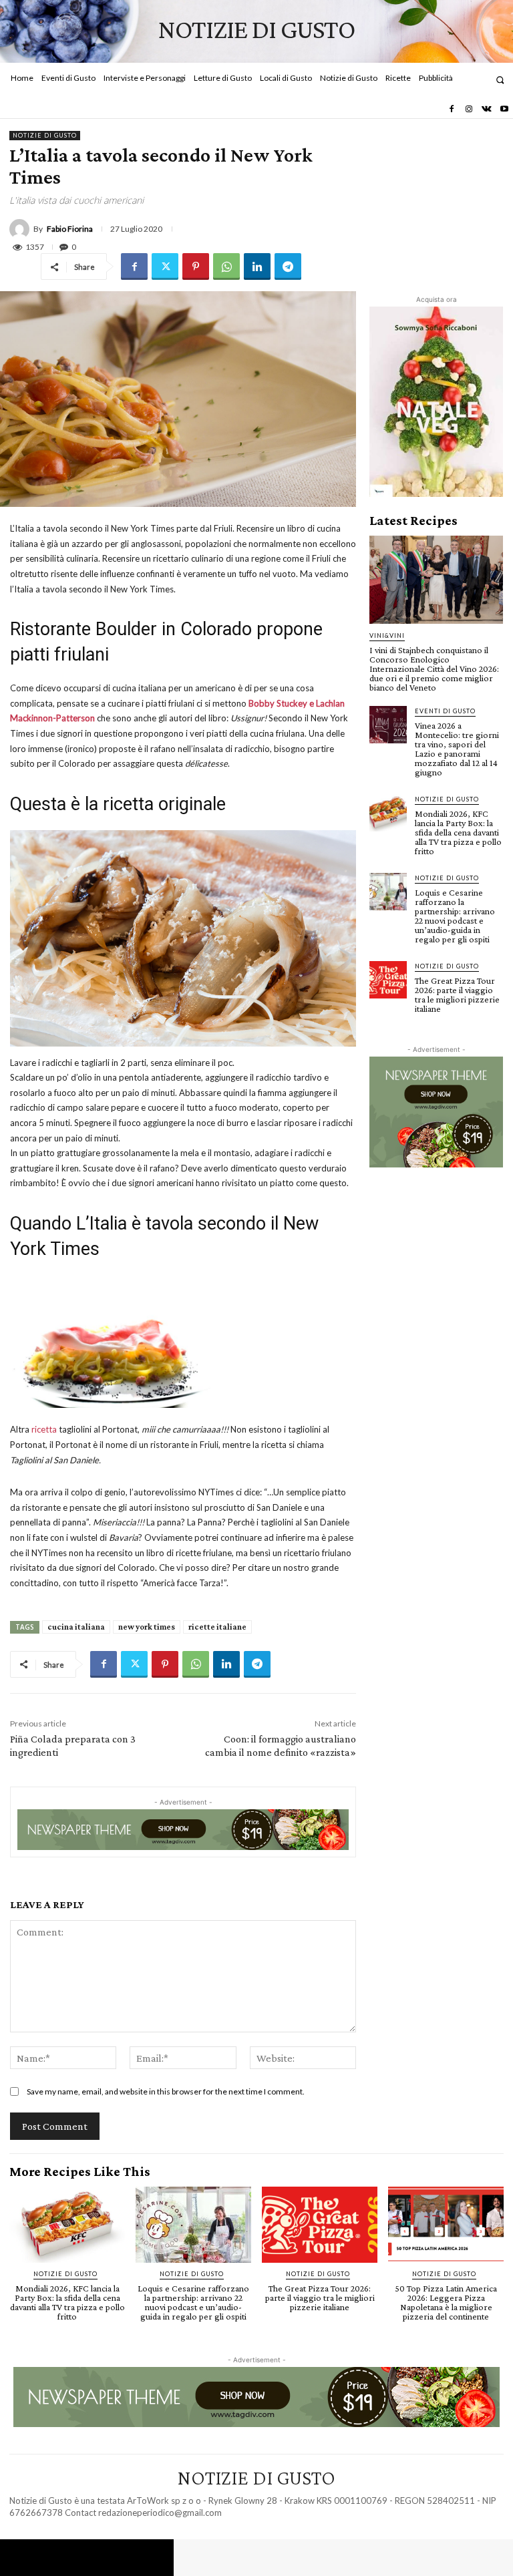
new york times (147, 1627)
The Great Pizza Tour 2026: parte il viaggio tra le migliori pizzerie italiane (457, 994)
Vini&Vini (387, 635)
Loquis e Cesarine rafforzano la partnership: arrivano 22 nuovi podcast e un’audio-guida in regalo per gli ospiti (455, 916)
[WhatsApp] (226, 266)
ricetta (44, 1429)
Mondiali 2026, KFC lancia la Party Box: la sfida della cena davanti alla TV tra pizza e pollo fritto (458, 832)
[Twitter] (165, 266)
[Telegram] (288, 266)
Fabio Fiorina (70, 229)
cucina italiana (76, 1627)
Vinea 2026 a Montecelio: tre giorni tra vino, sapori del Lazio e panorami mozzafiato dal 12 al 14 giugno (457, 749)
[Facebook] (451, 110)
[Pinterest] (196, 266)
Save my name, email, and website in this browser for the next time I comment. (166, 2091)
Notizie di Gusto (45, 135)
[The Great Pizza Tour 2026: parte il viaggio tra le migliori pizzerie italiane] (388, 980)
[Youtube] (504, 110)
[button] (500, 80)
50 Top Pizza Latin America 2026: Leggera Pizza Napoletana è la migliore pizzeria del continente (446, 2302)
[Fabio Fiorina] (21, 229)
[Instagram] (469, 110)
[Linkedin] (257, 266)
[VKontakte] (486, 110)
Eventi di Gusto (445, 711)
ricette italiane (217, 1627)
